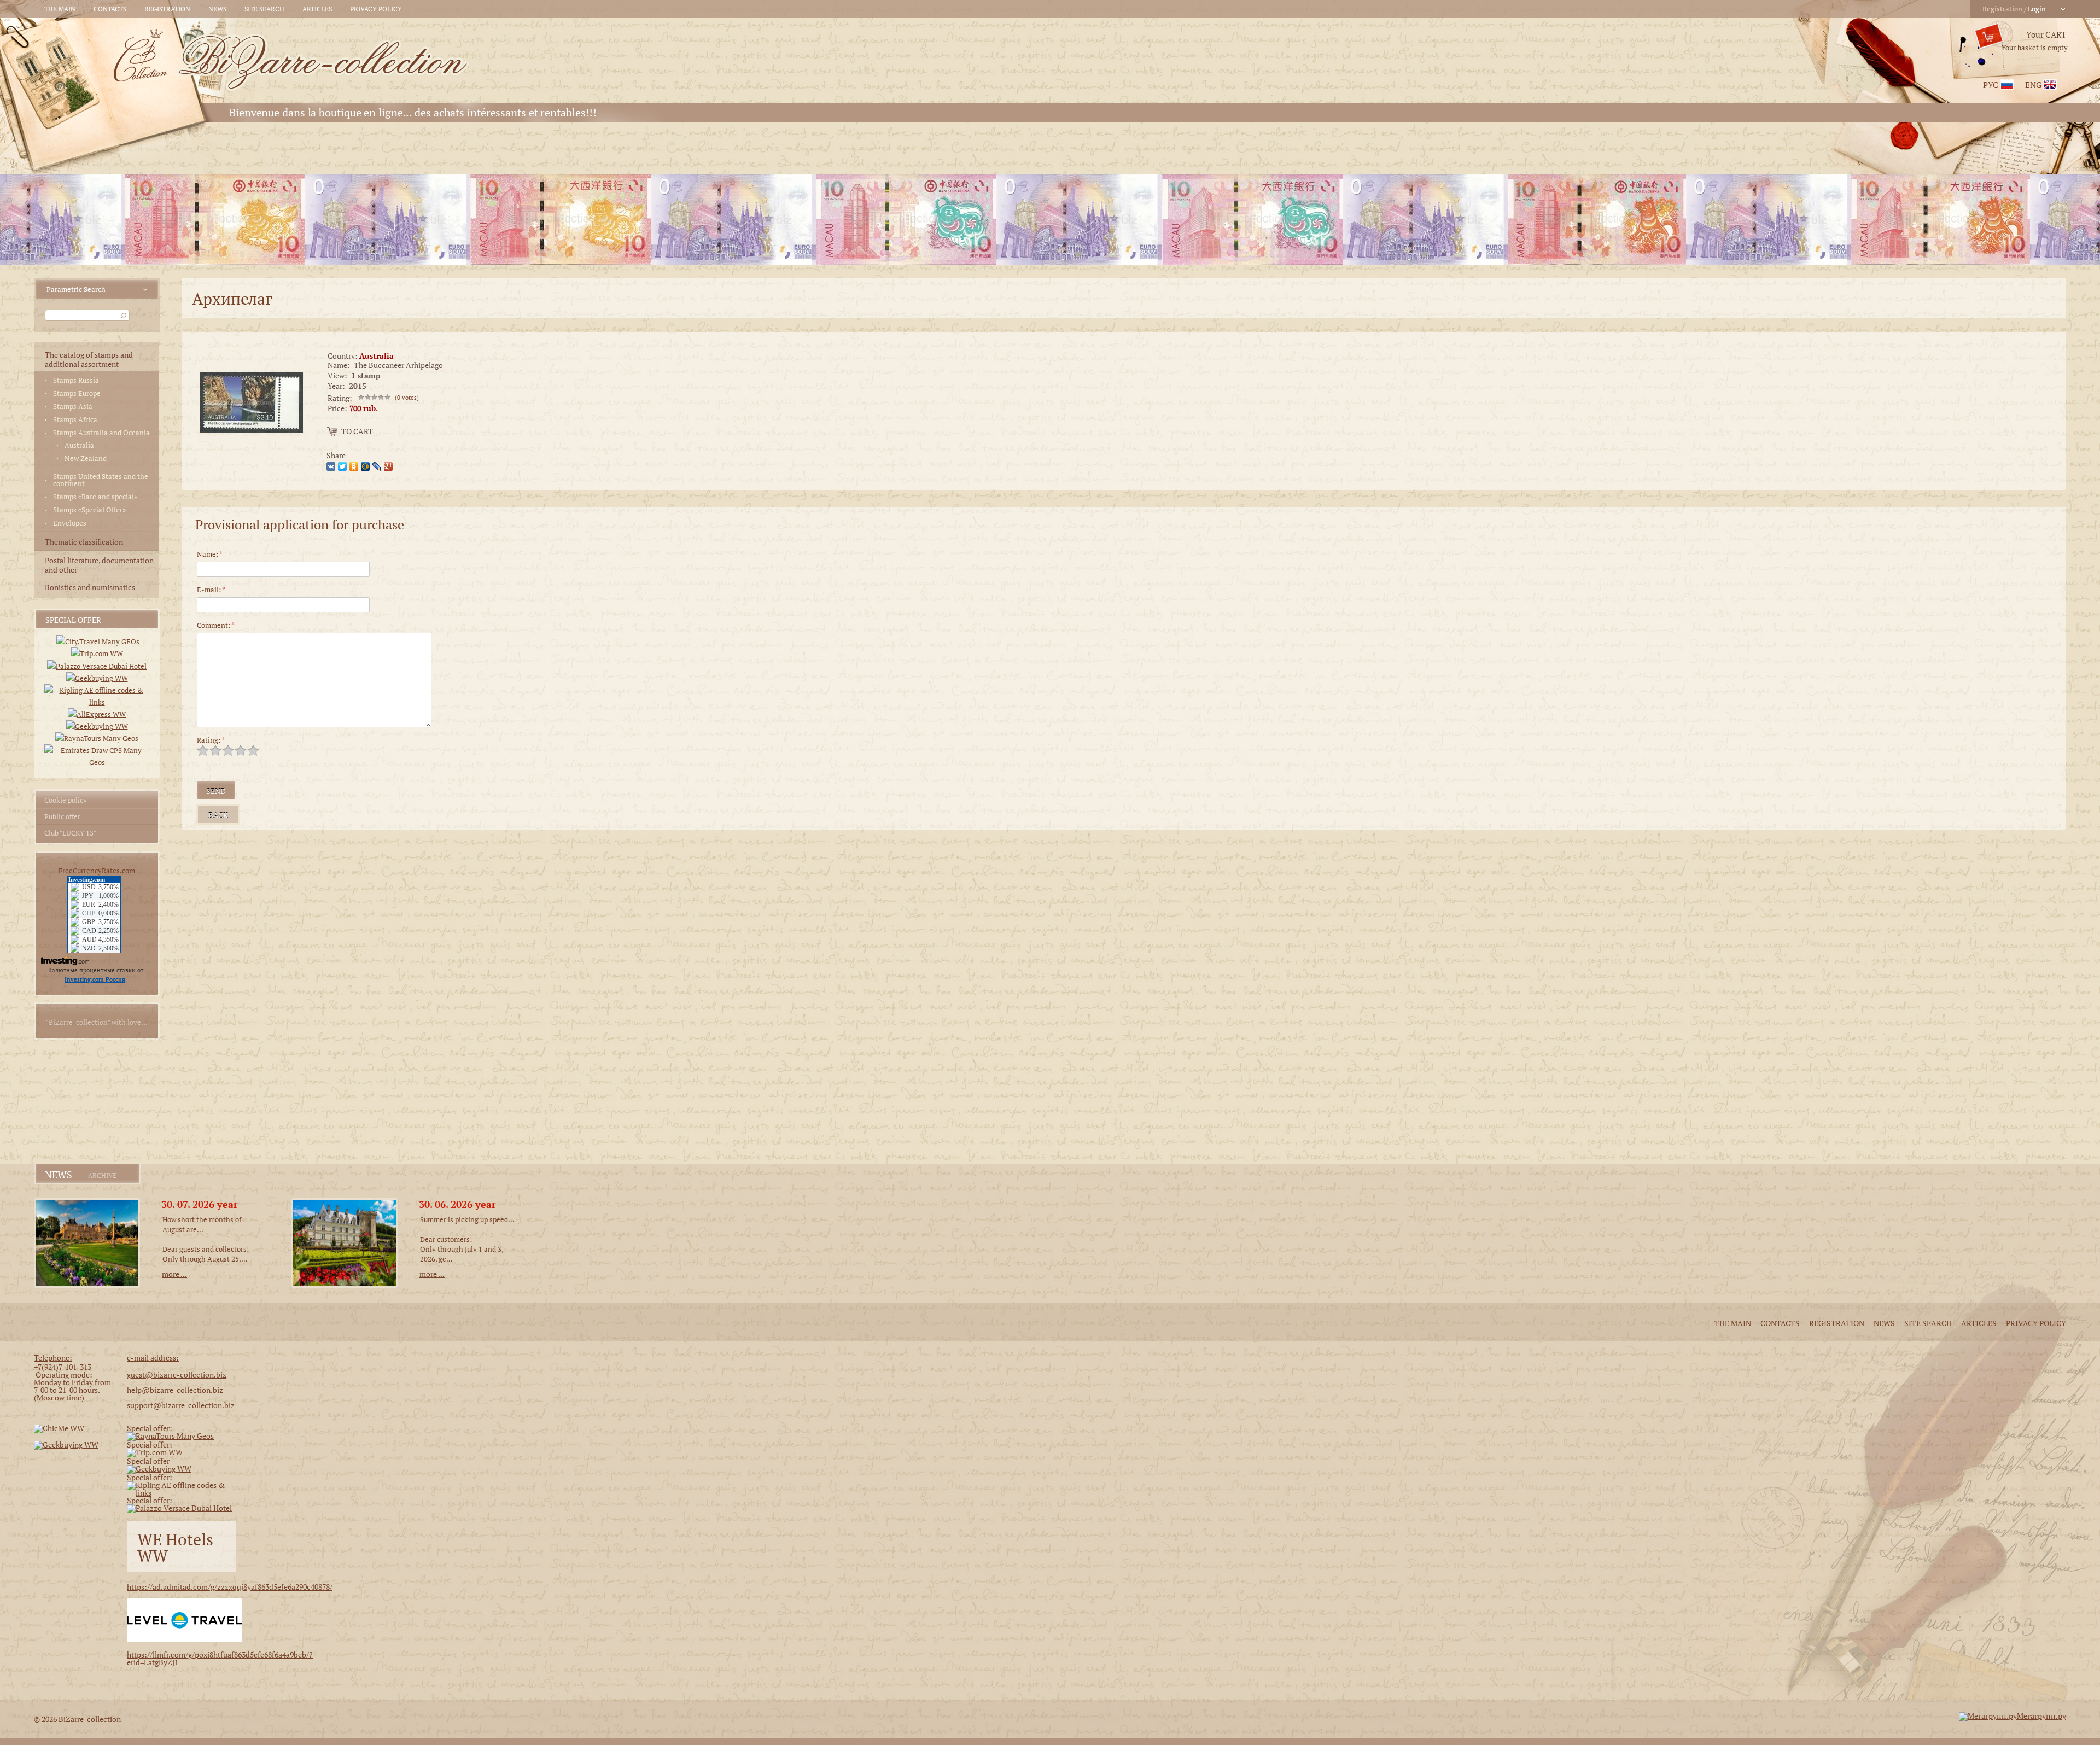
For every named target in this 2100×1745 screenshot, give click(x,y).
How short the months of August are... (202, 1224)
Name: (210, 554)
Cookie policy (66, 800)
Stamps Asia (73, 407)
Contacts (110, 9)
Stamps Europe (77, 393)
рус (1991, 85)
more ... (174, 1274)
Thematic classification (84, 542)
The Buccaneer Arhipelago (398, 365)
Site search (264, 9)
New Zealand (86, 459)
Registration (167, 9)
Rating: (211, 740)
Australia (79, 445)
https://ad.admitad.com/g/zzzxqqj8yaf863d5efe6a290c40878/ (230, 1587)
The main (60, 9)
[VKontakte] (332, 465)
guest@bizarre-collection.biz (177, 1375)
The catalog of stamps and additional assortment (89, 359)
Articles (317, 9)
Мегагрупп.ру (2041, 1716)
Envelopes (70, 523)
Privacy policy (376, 9)
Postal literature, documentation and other (99, 565)
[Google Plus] (390, 465)
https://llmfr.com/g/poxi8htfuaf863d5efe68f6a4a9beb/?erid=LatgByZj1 (220, 1658)
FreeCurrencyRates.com (97, 871)
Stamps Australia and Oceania (101, 433)
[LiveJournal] (378, 465)
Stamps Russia (76, 380)
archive (102, 1176)
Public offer (62, 816)
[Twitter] (344, 465)
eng (2033, 85)
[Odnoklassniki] (355, 465)
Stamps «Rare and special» (95, 497)
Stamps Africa (75, 420)
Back (218, 815)
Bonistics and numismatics (90, 587)
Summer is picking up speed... (467, 1219)
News (217, 9)
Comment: (216, 625)
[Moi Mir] (367, 465)
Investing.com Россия (95, 979)
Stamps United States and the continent (101, 480)
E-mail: (211, 590)
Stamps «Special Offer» (89, 510)
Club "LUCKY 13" (70, 833)
